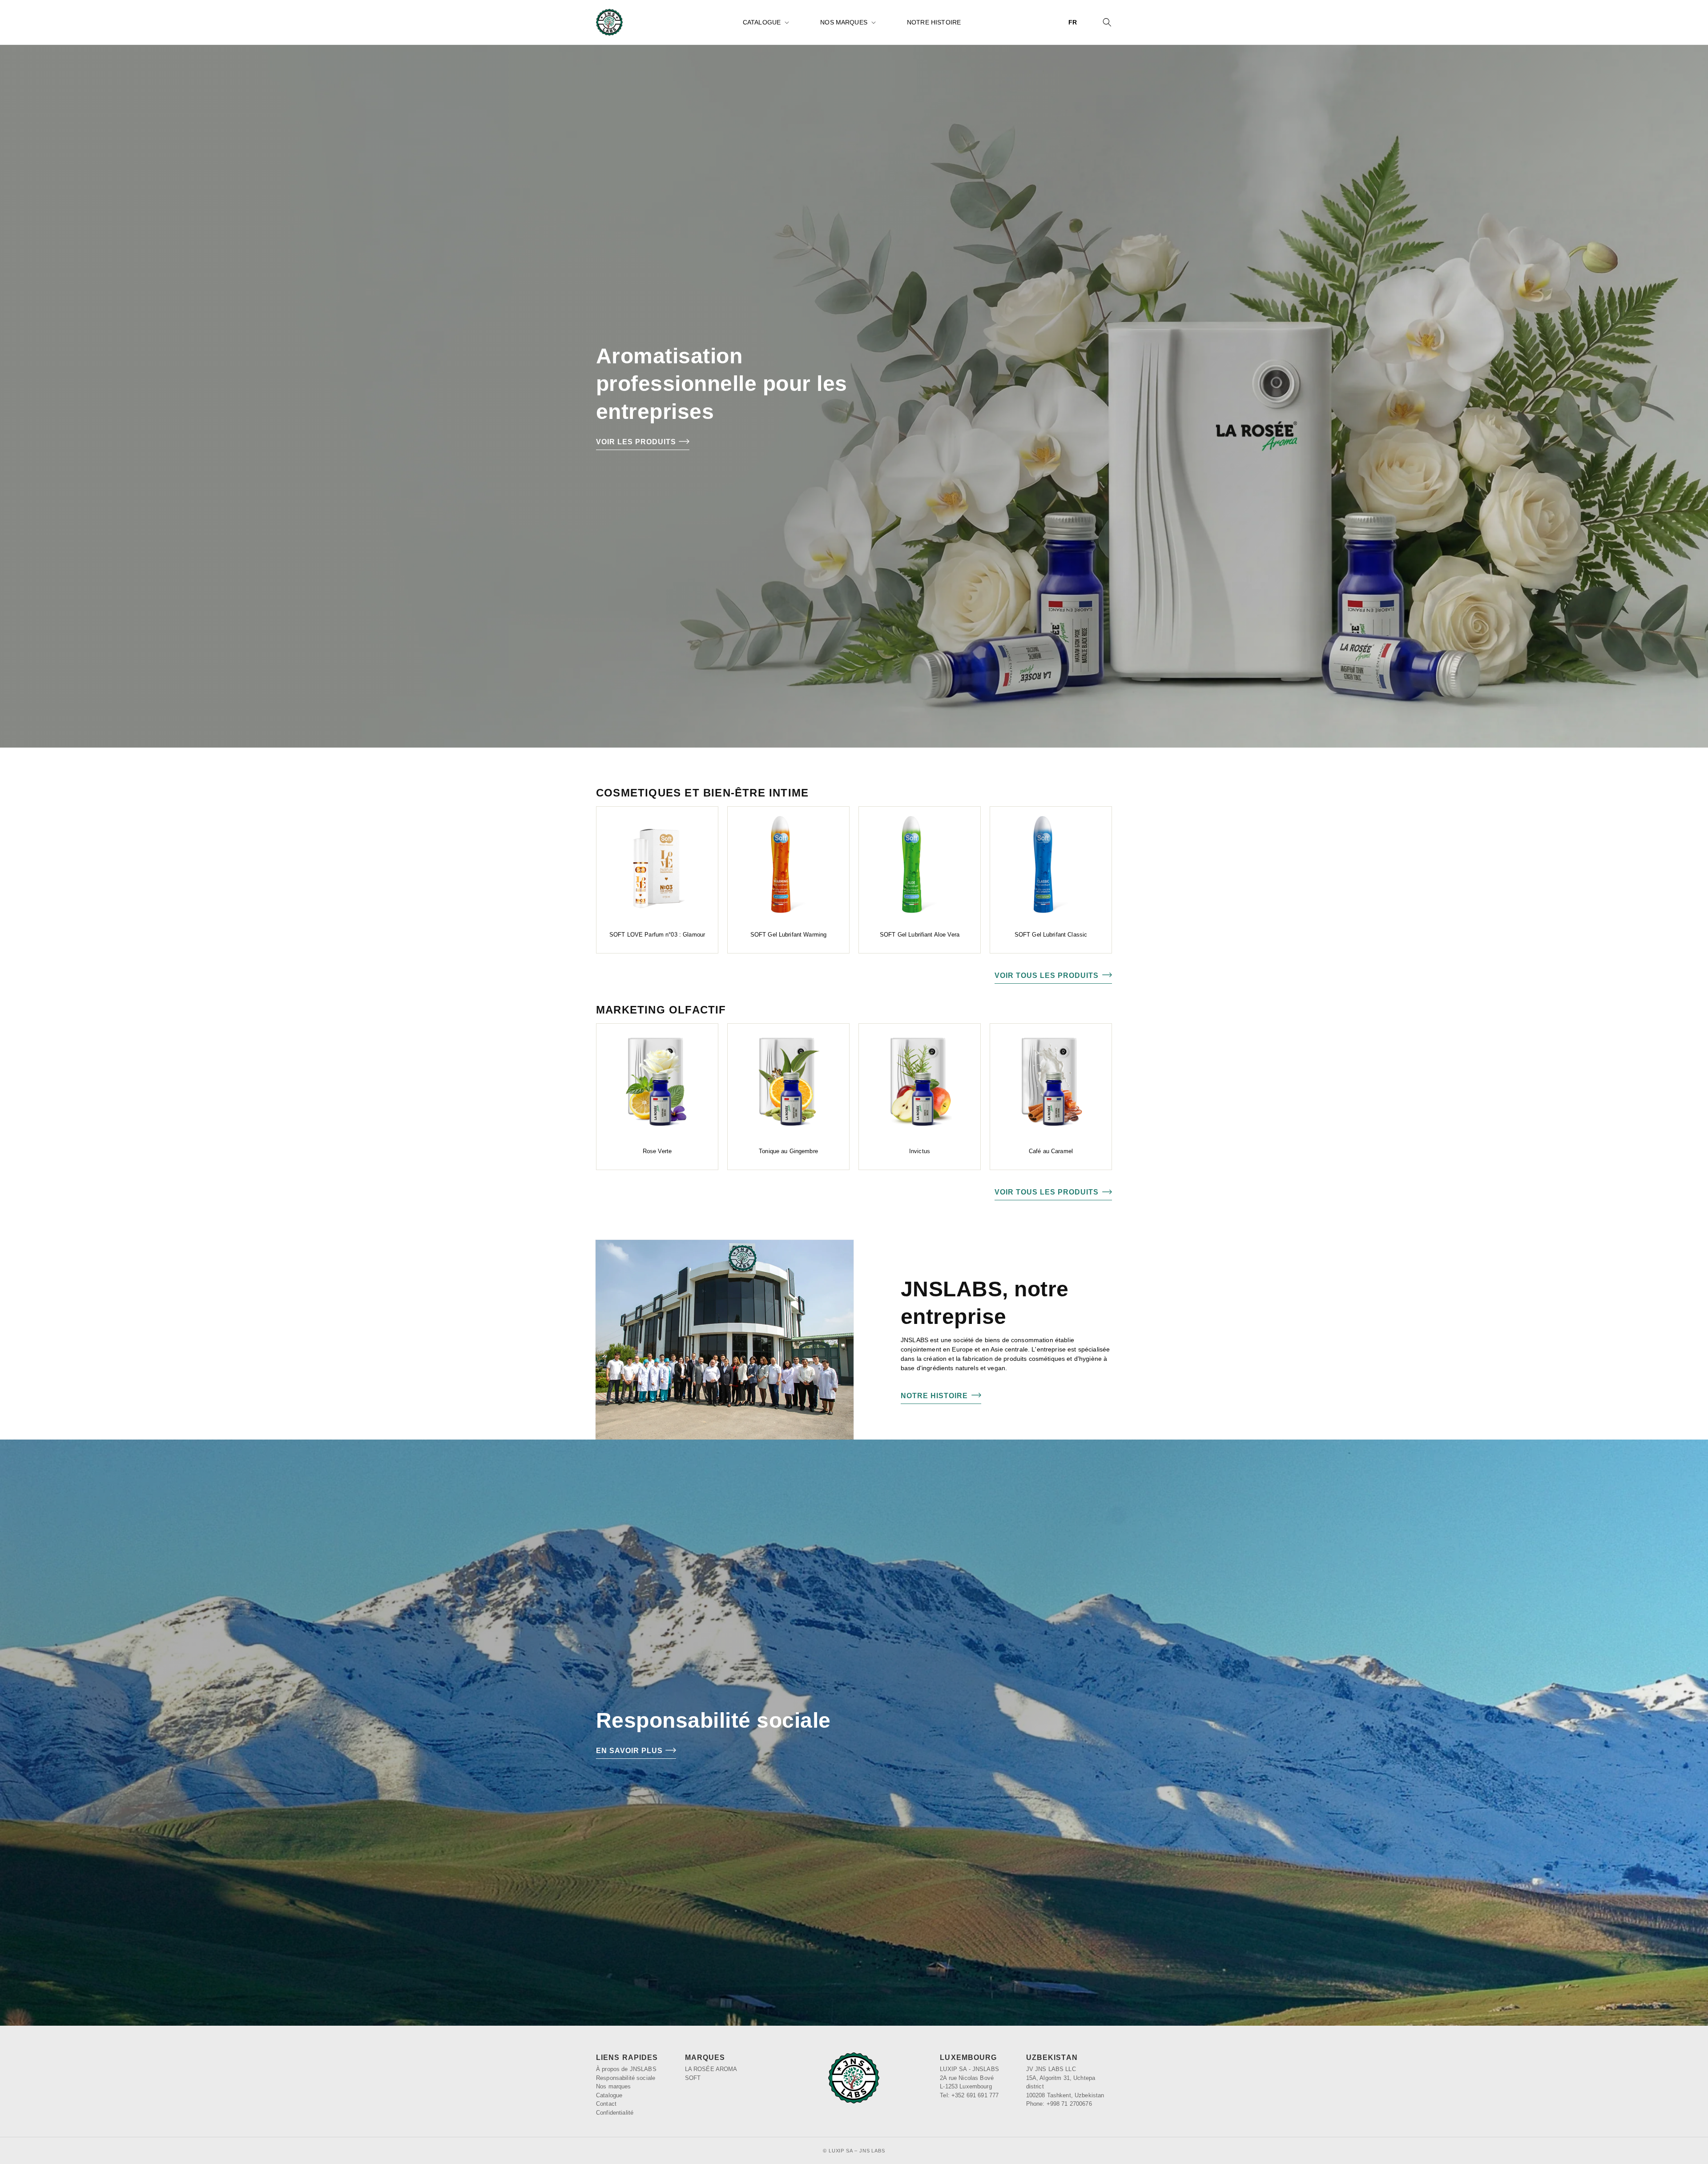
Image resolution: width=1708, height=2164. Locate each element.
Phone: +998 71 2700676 (1059, 2104)
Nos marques (844, 22)
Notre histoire (934, 1396)
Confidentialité (615, 2113)
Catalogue (762, 22)
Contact (606, 2104)
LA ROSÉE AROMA (711, 2069)
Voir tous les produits (1047, 975)
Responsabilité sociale (626, 2078)
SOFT (693, 2078)
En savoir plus (629, 1751)
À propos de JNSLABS (626, 2069)
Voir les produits (636, 442)
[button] (765, 22)
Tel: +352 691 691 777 (969, 2095)
